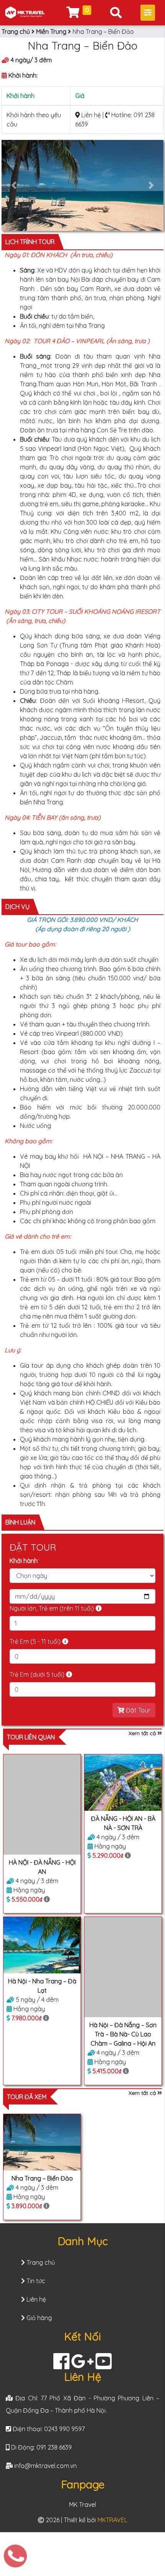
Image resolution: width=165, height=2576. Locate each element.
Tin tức (35, 2281)
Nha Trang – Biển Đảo (42, 2178)
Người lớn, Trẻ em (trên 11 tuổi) (53, 1608)
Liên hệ (90, 115)
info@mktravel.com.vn (45, 2466)
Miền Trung (51, 32)
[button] (14, 185)
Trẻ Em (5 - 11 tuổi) (36, 1641)
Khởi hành (25, 1561)
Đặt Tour (137, 1710)
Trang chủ (16, 32)
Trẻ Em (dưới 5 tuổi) (38, 1674)
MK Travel (82, 2505)
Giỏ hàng (38, 2318)
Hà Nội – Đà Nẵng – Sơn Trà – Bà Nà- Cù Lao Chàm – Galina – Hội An (123, 2034)
